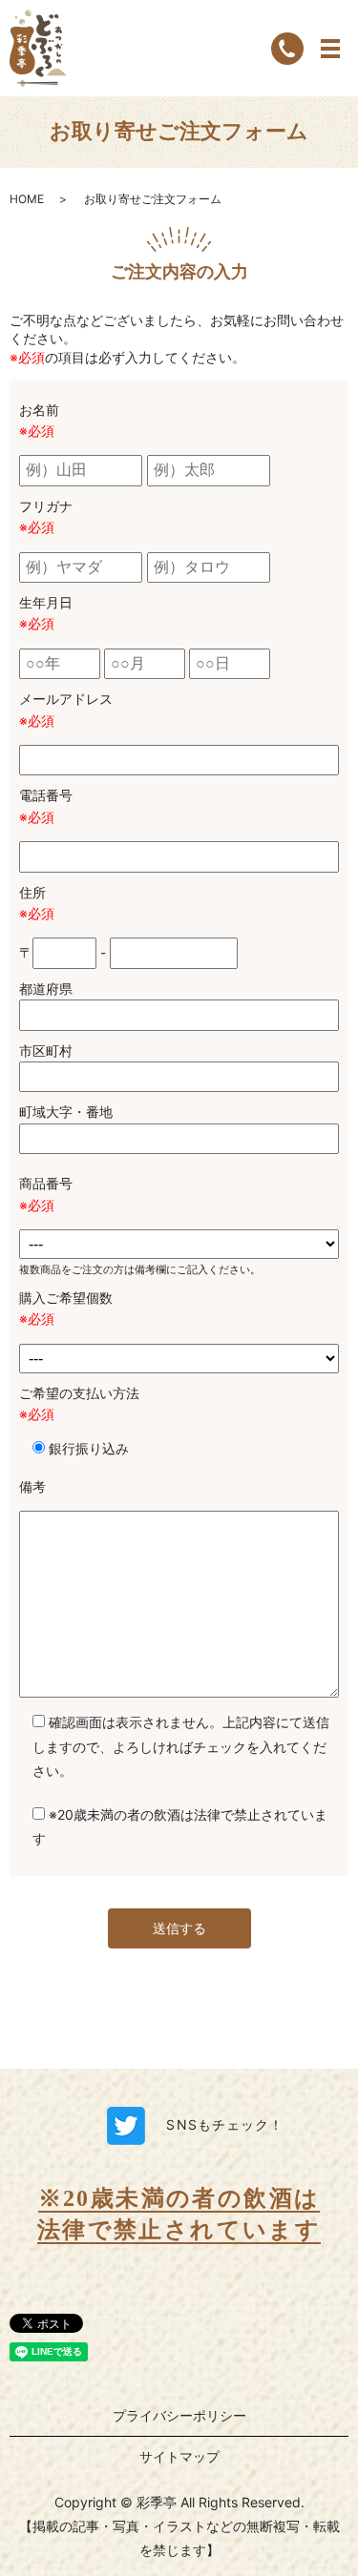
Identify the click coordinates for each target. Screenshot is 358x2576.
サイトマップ (179, 2456)
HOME (27, 199)
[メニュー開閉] (330, 49)
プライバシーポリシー (179, 2415)
